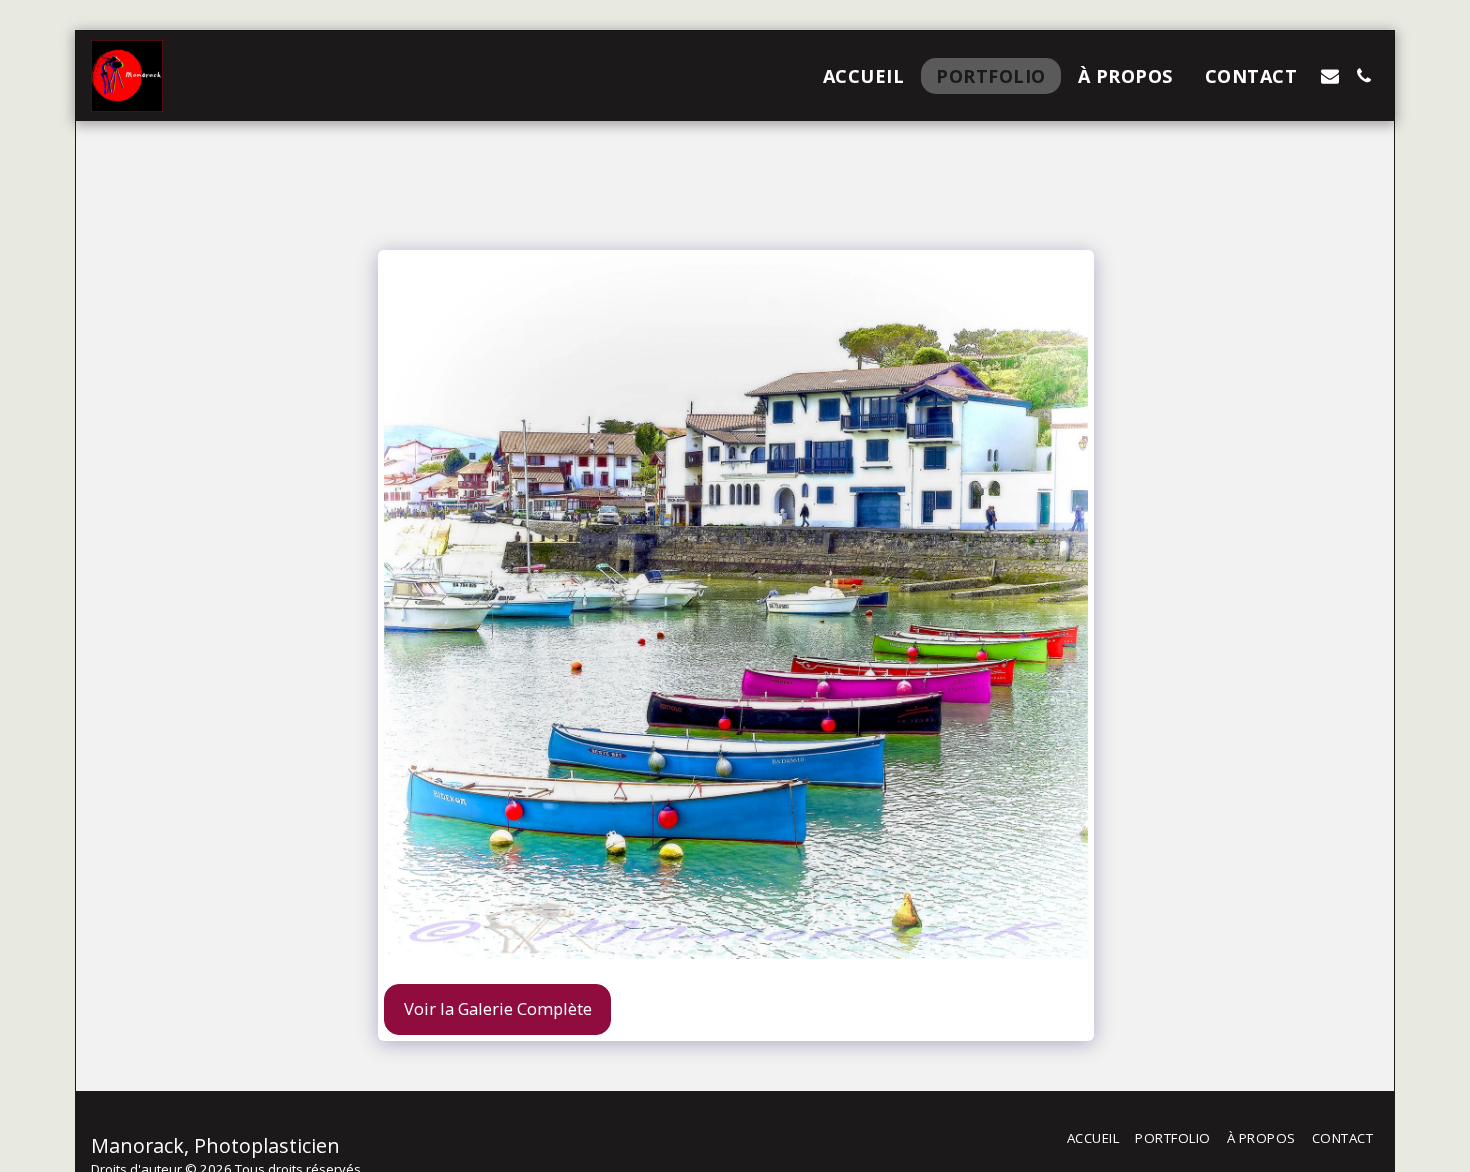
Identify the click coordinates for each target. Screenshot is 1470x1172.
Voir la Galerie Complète (498, 1008)
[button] (1330, 76)
